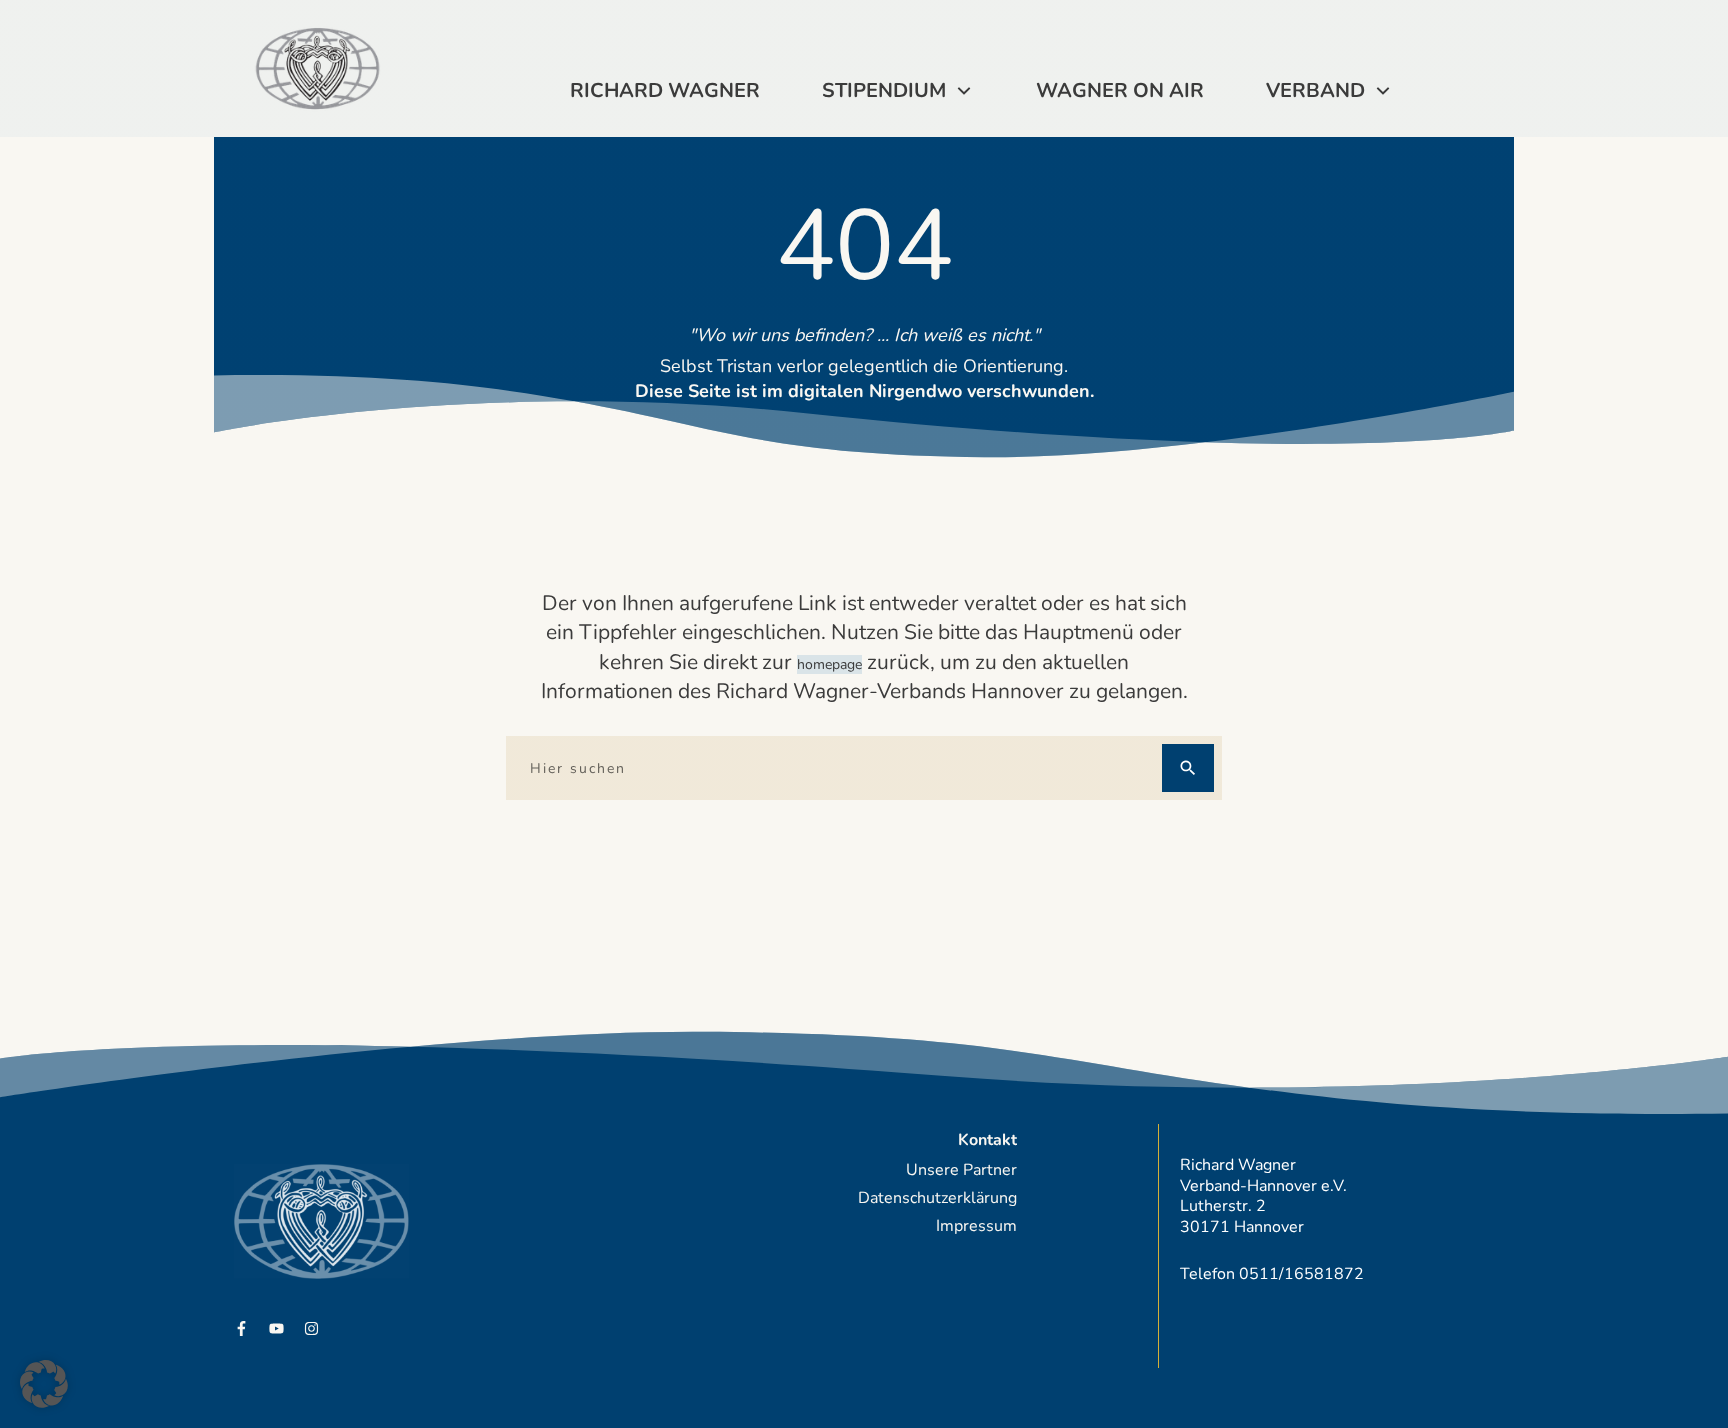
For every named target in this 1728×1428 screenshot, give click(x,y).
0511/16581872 (1301, 1274)
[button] (44, 1384)
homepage (829, 664)
